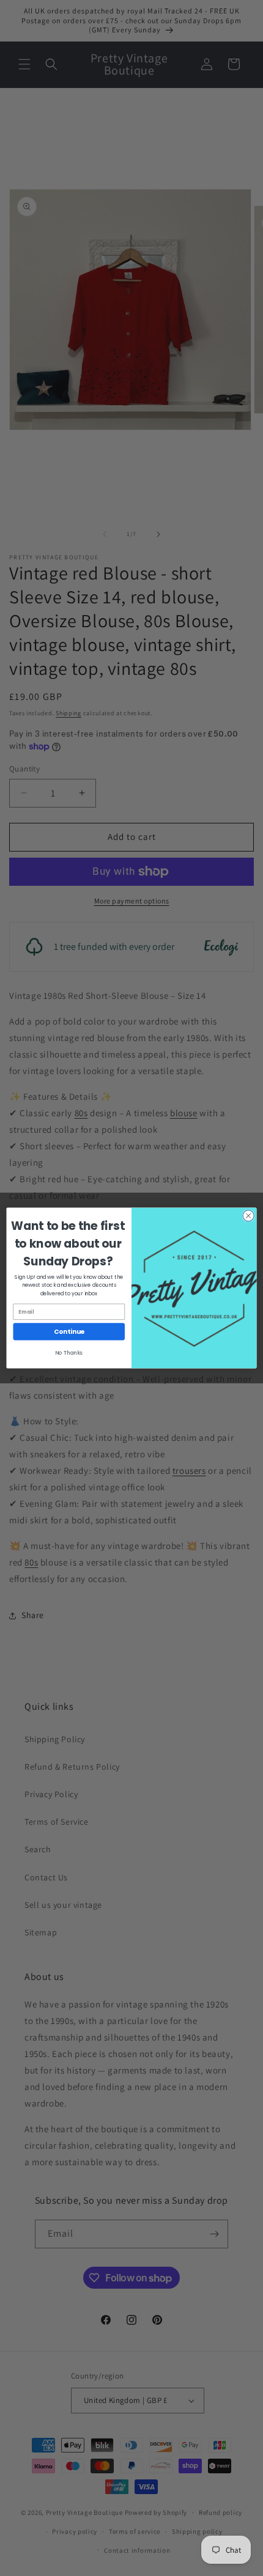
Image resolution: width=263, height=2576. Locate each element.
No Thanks (69, 1353)
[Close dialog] (248, 1216)
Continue (69, 1332)
